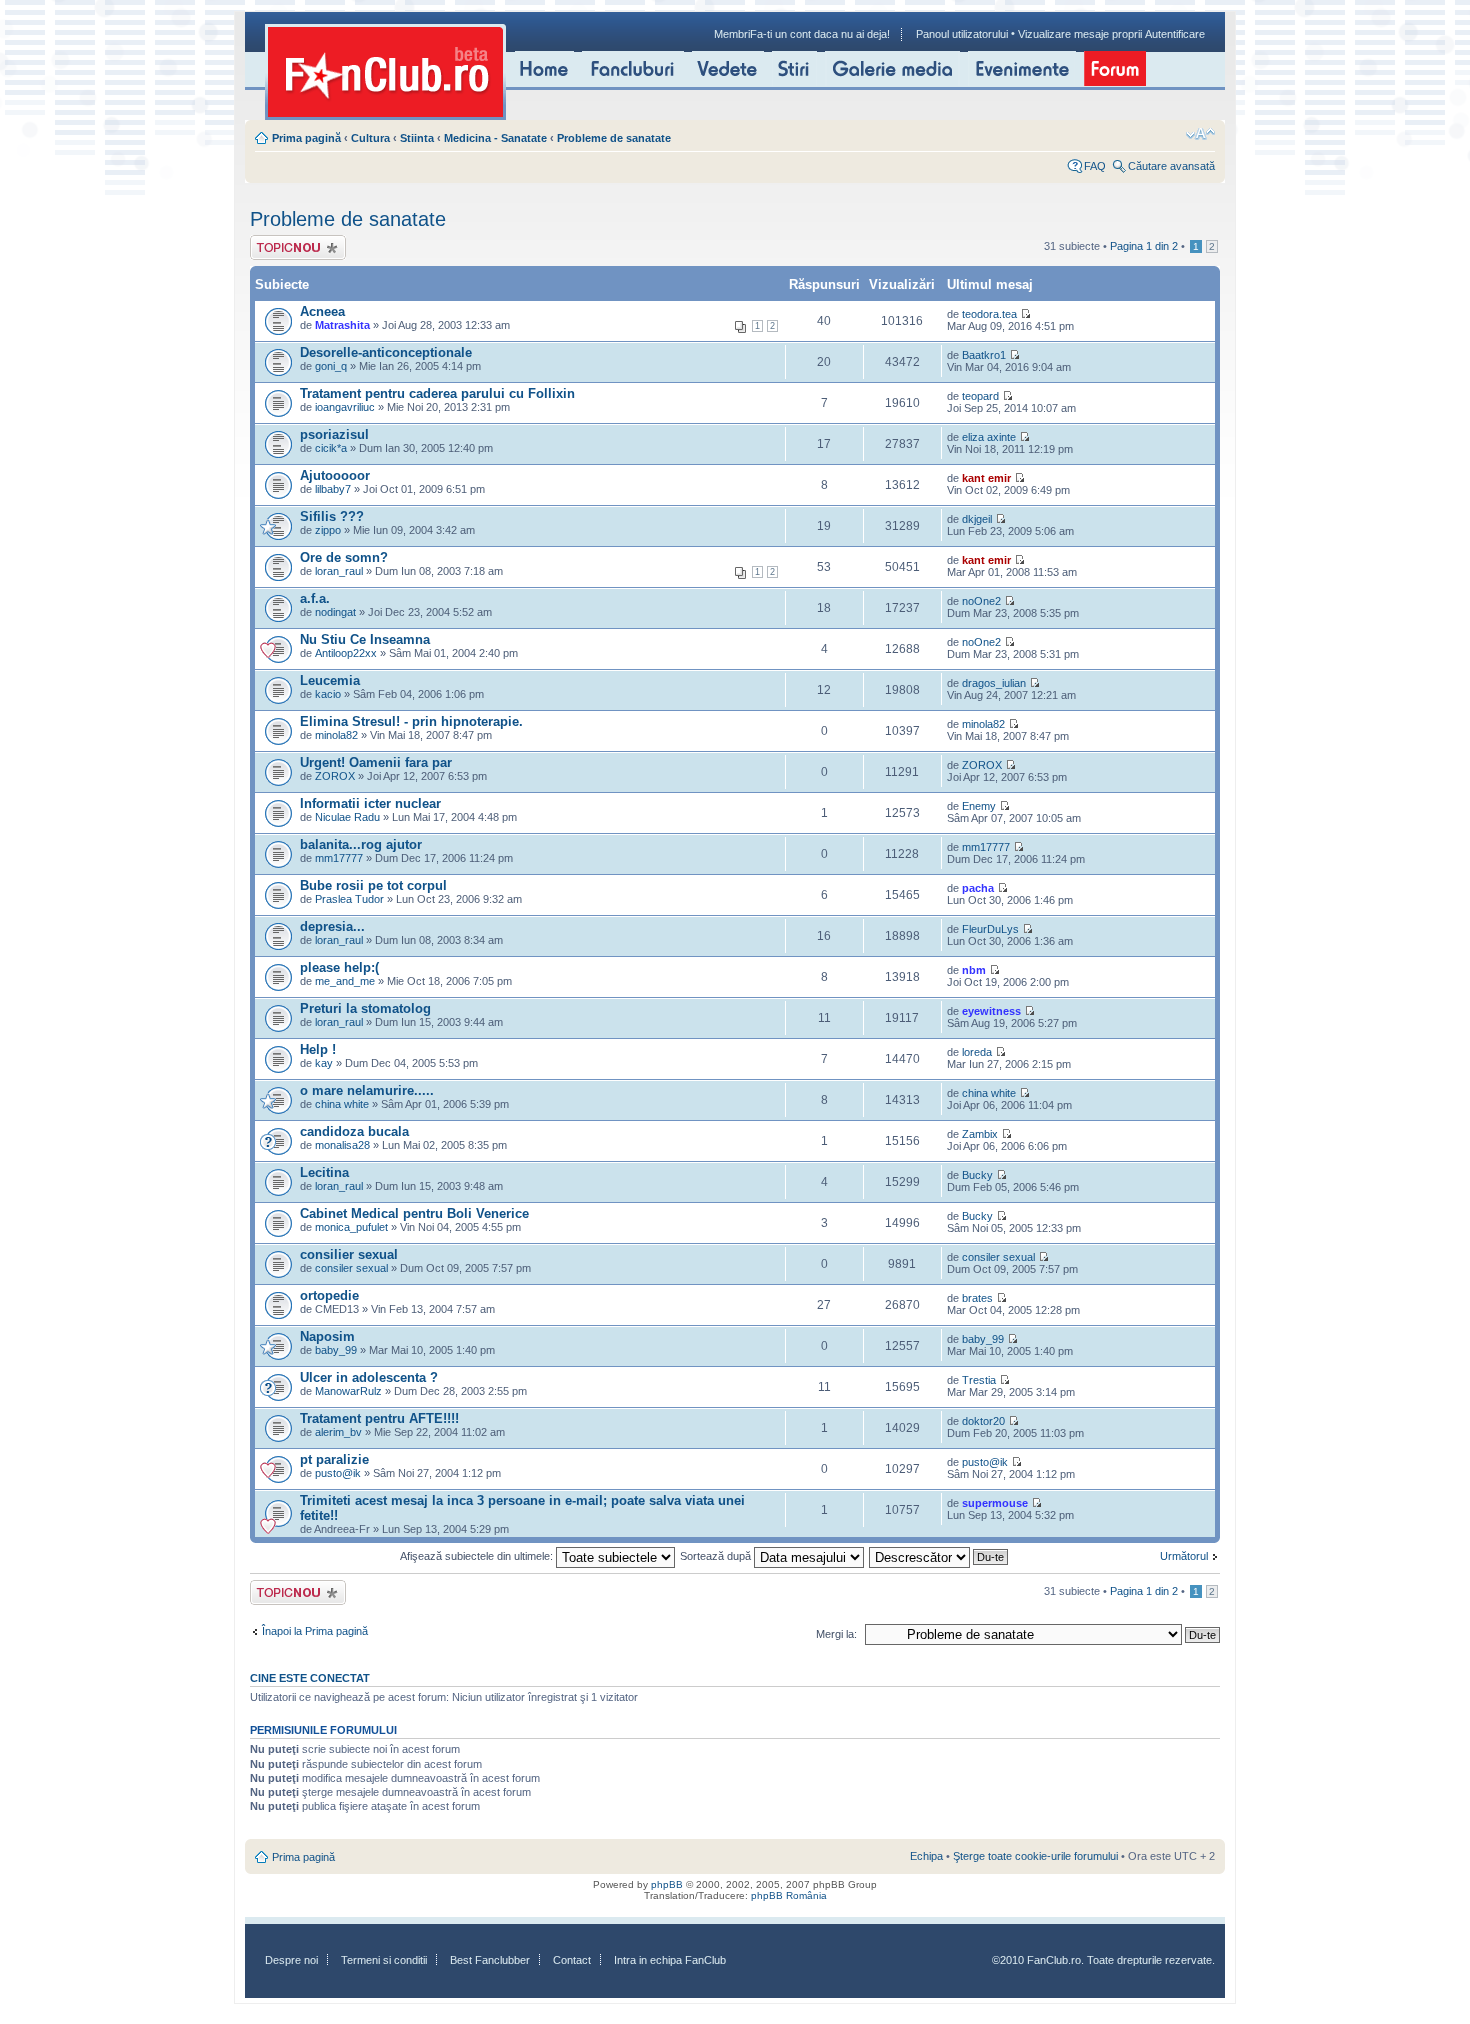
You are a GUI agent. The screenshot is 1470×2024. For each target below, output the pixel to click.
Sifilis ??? (332, 516)
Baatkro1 (984, 355)
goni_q (331, 366)
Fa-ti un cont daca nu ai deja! (820, 34)
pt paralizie (334, 1459)
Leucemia (330, 680)
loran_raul (339, 571)
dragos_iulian (994, 683)
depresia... (332, 926)
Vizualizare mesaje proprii (1080, 34)
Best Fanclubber (490, 1960)
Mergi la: (836, 1634)
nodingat (335, 612)
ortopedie (329, 1295)
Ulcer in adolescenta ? (369, 1377)
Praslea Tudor (349, 899)
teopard (980, 396)
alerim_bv (338, 1432)
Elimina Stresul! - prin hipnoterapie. (411, 721)
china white (342, 1104)
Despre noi (291, 1960)
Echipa (926, 1856)
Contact (572, 1960)
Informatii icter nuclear (370, 803)
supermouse (995, 1503)
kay (324, 1063)
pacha (978, 888)
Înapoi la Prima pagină (315, 1631)
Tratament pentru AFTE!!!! (379, 1418)
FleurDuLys (990, 929)
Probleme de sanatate (614, 138)
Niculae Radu (347, 817)
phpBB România (789, 1895)
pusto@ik (338, 1473)
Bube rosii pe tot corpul (373, 885)
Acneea (322, 311)
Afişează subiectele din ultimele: (478, 1556)
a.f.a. (315, 598)
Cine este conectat (310, 1678)
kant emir (986, 478)
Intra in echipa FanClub (670, 1960)
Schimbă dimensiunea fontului (1200, 134)
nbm (974, 970)
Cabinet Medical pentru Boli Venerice (414, 1213)
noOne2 (981, 601)
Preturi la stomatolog (365, 1008)
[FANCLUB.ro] (385, 72)
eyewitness (991, 1011)
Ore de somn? (344, 557)
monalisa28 (342, 1145)
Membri (732, 34)
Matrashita (342, 325)
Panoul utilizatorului (962, 34)
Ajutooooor (335, 475)
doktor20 (983, 1421)
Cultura (370, 138)
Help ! (318, 1049)
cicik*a (331, 448)
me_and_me (345, 981)
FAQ (1095, 166)
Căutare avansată (1171, 166)
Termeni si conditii (384, 1960)
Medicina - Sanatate (495, 138)
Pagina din (1144, 246)
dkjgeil (977, 519)
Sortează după (717, 1556)
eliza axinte (989, 437)
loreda (977, 1052)
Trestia (979, 1380)
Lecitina (324, 1172)
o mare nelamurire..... (367, 1090)
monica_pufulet (351, 1227)
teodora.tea (989, 314)
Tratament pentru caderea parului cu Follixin (437, 393)
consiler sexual (351, 1268)
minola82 (336, 735)
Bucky (977, 1175)
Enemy (979, 806)
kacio (328, 694)
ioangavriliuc (345, 407)
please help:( (339, 967)
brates (977, 1298)
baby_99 (336, 1350)
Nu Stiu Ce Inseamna (365, 639)
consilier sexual (349, 1254)
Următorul (1184, 1556)
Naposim (327, 1336)
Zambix (980, 1134)
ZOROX (335, 776)
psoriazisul (334, 434)
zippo (328, 530)
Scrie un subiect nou (289, 247)
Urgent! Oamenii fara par (376, 762)
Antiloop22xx (346, 653)
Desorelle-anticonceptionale (386, 352)
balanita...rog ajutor (361, 844)
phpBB (667, 1884)
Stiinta (417, 138)
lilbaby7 (333, 489)
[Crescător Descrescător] (939, 1556)
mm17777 (339, 858)
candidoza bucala (354, 1131)
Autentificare (1175, 34)
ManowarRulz (348, 1391)
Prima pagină (306, 138)
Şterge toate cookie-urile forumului (1035, 1856)
